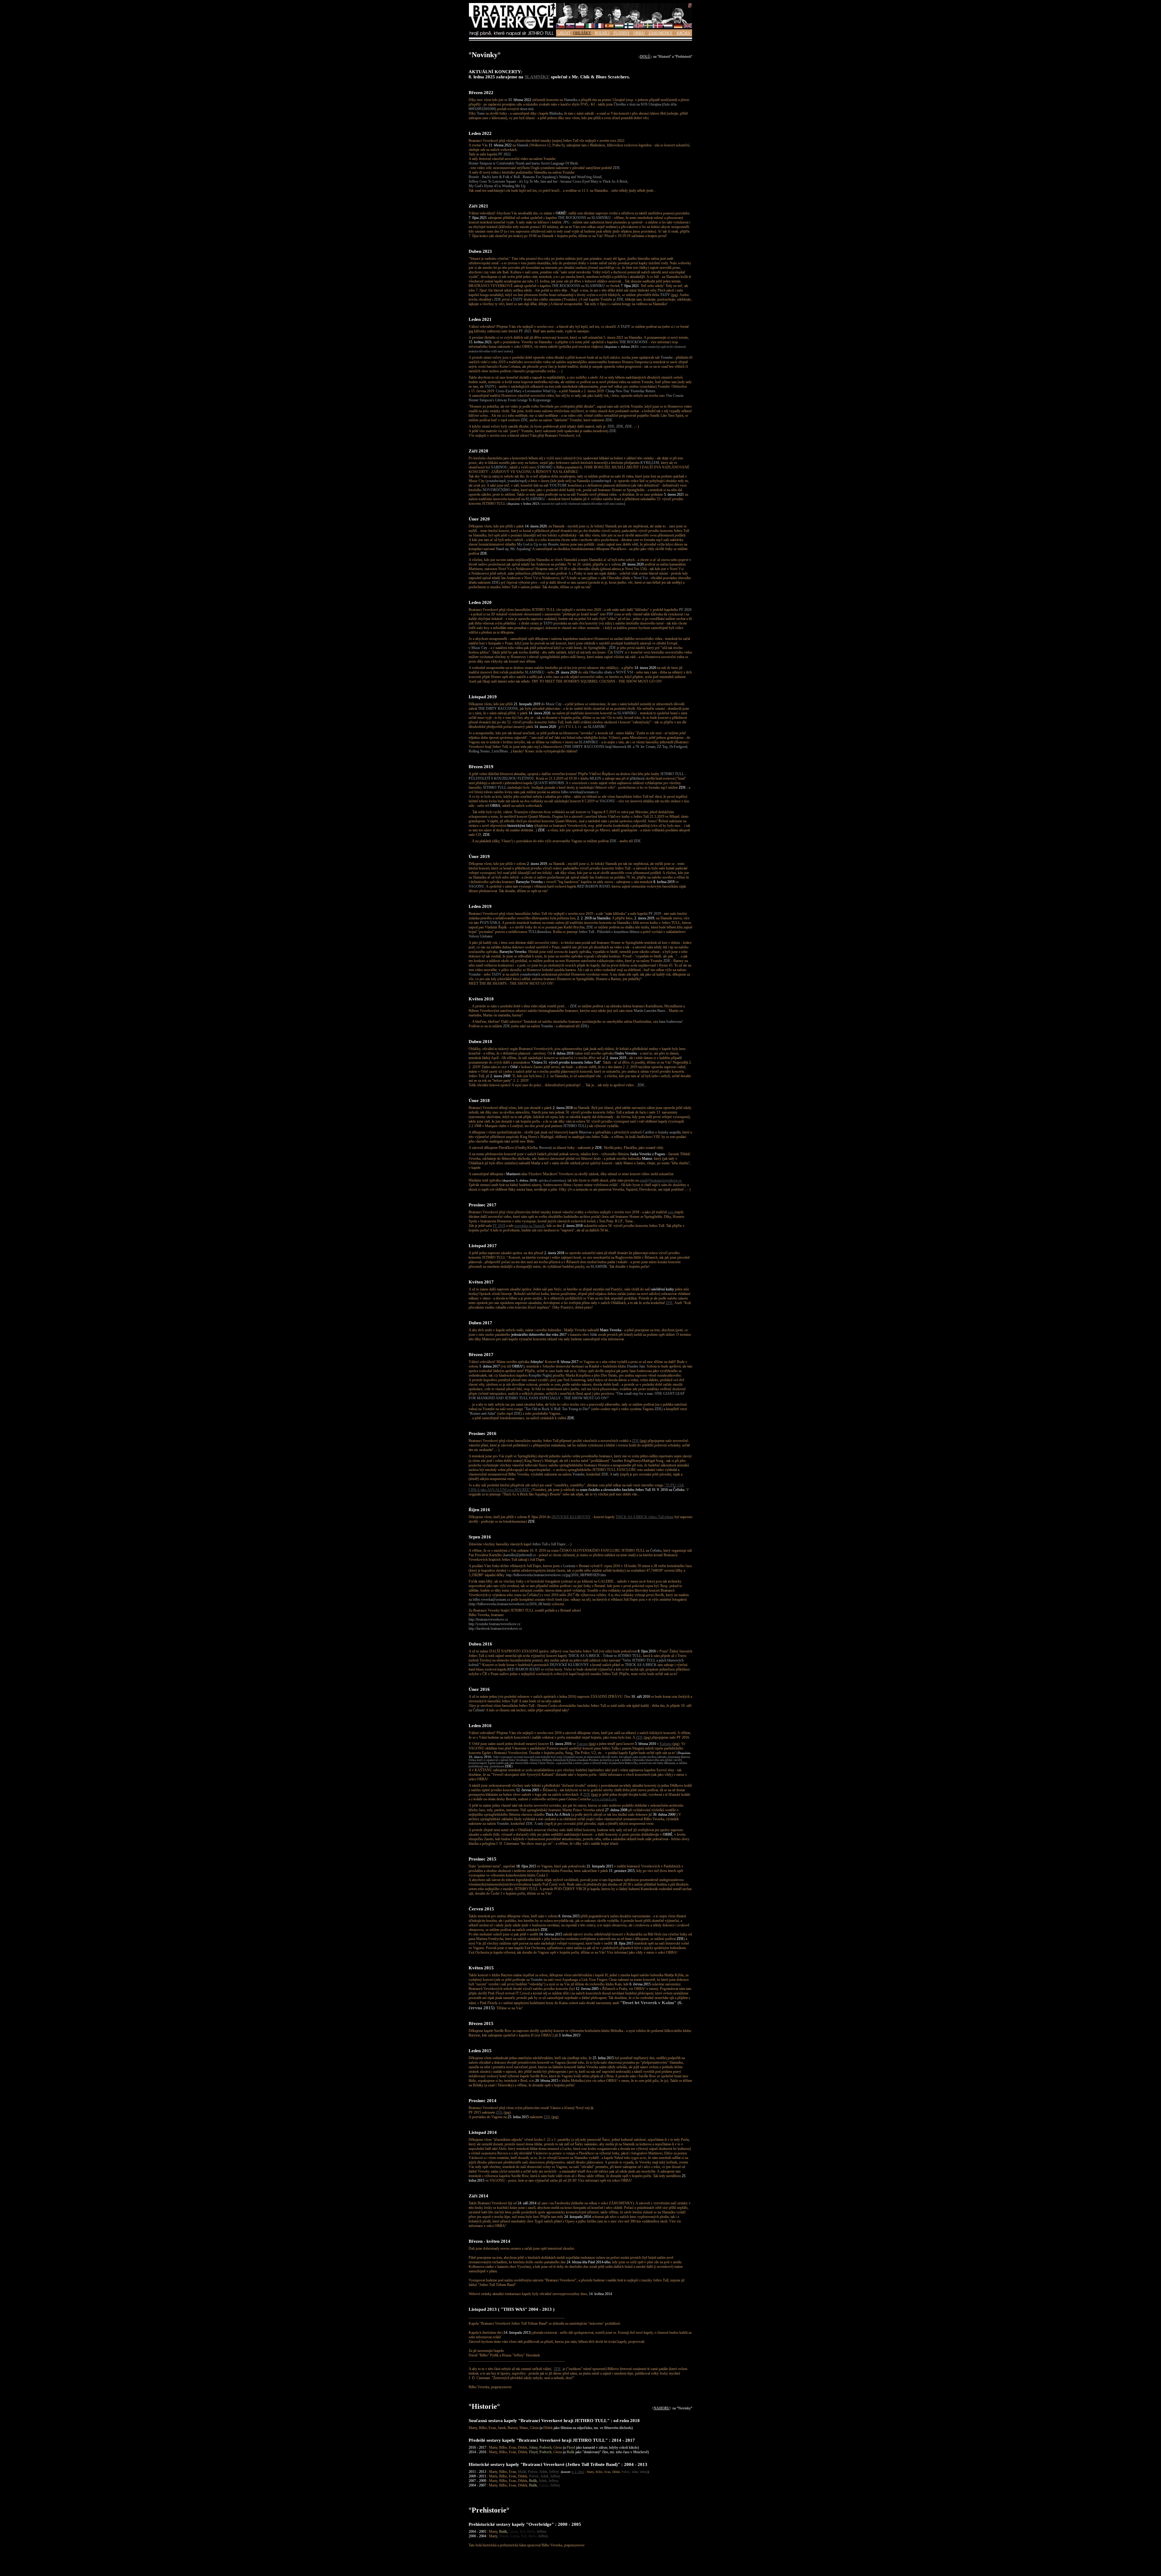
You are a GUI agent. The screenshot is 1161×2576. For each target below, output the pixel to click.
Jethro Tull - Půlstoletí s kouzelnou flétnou (609, 932)
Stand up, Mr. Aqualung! (514, 549)
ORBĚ (668, 1834)
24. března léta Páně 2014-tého (589, 2262)
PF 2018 (499, 1226)
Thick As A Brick (558, 1815)
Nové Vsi (641, 578)
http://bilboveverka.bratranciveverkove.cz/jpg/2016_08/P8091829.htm (556, 1575)
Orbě (514, 1067)
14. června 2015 (551, 1934)
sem (671, 1212)
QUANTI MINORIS (549, 783)
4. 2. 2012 (578, 2472)
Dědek (548, 2428)
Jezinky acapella (669, 1132)
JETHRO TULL (495, 787)
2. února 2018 (563, 1108)
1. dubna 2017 (489, 1366)
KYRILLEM (650, 463)
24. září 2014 (527, 2203)
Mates (524, 2428)
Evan (492, 2428)
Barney (513, 2428)
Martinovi (513, 1174)
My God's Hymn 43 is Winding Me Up (497, 186)
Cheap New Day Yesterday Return (630, 391)
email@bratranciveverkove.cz (660, 1180)
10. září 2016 (641, 1697)
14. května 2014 (600, 2294)
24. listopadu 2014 (577, 2217)
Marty (473, 2428)
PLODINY (622, 33)
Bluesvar (585, 1132)
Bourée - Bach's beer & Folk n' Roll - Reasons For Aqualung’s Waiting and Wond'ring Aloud (535, 177)
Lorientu (569, 1566)
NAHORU (662, 2408)
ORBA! (639, 33)
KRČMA (683, 33)
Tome (481, 113)
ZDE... (642, 1085)
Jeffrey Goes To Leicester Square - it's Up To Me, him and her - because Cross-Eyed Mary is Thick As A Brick (548, 181)
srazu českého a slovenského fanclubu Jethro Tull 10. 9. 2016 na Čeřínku (632, 1490)
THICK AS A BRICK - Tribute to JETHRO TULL (605, 1656)
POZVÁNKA (490, 923)
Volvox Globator (480, 936)
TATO (548, 623)
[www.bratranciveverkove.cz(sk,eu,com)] (512, 35)
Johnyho (537, 1362)
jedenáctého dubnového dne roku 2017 (539, 1335)
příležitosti (637, 778)
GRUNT (564, 33)
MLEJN (595, 778)
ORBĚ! (561, 213)
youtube (493, 481)
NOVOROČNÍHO (496, 490)
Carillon (649, 1132)
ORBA (495, 806)
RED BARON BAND (594, 886)
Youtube (667, 357)
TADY (665, 295)
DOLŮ (645, 57)
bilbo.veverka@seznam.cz (580, 792)
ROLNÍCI (602, 33)
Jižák (594, 1335)
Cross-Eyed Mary (509, 391)
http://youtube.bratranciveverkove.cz (494, 1624)
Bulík (571, 2452)
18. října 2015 (526, 1866)
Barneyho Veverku (529, 882)
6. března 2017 (568, 1362)
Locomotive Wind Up (540, 391)
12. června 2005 (528, 1790)
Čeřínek (478, 1710)
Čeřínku (656, 1550)
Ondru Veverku (626, 1053)
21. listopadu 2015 (600, 1866)
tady (616, 1474)
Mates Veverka (611, 1330)
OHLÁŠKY (582, 33)
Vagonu (582, 1744)
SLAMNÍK (596, 727)
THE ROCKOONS (572, 218)
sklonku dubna (621, 1006)
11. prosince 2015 (622, 1871)
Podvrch (545, 2447)
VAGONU (607, 801)
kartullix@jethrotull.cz (520, 1555)
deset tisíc (527, 109)
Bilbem (474, 1011)
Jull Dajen (558, 1544)
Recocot (545, 1148)
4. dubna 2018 (563, 1053)
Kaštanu (666, 1744)
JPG (566, 222)
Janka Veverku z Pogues (648, 1154)
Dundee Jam (636, 1366)
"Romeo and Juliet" (483, 1414)
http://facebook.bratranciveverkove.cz (495, 1629)
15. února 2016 (561, 1744)
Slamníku (571, 100)
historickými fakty (520, 826)
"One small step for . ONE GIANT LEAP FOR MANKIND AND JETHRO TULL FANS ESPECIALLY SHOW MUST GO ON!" (577, 1396)
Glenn (534, 2428)
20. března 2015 (547, 2081)
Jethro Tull (540, 1544)
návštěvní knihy (663, 1289)
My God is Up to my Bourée (538, 544)
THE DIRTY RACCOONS (498, 709)
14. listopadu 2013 (517, 2333)
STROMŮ (545, 467)
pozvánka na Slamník (530, 1226)
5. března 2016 (646, 1744)
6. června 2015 (569, 1916)
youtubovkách (530, 974)
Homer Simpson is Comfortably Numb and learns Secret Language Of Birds (523, 163)
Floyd (571, 2447)
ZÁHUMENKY (660, 33)
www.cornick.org (604, 1799)
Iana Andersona (670, 1022)
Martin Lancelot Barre (649, 1011)
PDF (610, 614)
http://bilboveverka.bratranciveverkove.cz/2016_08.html (510, 1604)
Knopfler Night (540, 1375)
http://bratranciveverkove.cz (488, 1619)
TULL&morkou (540, 932)
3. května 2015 (569, 2035)
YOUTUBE (558, 485)
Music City (479, 648)
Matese (647, 1159)
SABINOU (499, 467)
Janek (502, 2428)
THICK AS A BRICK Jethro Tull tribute (645, 1517)
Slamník (523, 145)
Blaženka (556, 113)
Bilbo (483, 2428)
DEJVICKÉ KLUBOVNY (571, 1517)
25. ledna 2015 (603, 2058)
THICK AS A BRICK (641, 1665)
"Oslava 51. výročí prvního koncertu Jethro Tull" (566, 1062)
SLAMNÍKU (537, 77)
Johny (533, 2447)
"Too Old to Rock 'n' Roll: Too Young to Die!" (557, 1409)
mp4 (502, 481)
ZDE (616, 168)
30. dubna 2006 (664, 1815)
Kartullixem (654, 1006)
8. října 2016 (647, 1651)
